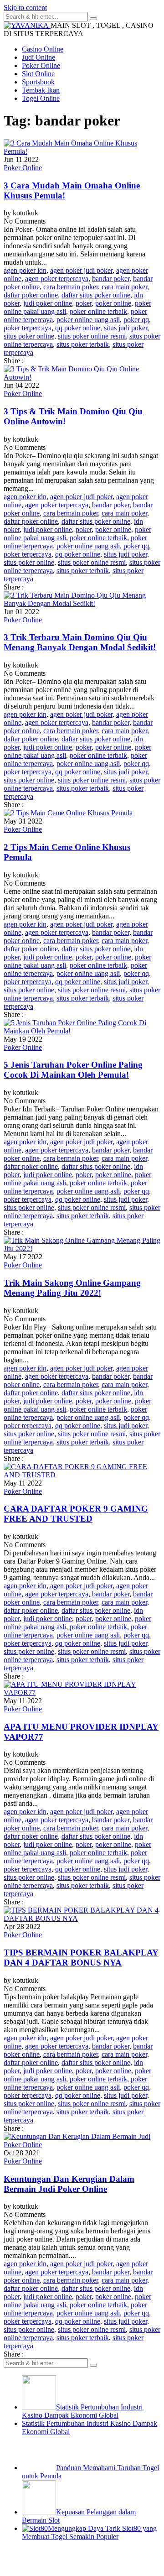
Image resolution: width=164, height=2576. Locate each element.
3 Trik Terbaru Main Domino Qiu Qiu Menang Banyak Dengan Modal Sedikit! (80, 642)
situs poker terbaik (83, 344)
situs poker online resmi (92, 336)
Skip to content (25, 8)
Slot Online (38, 74)
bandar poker (111, 279)
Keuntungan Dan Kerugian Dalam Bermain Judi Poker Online (69, 2184)
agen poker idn (25, 270)
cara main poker (124, 287)
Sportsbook (38, 82)
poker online (113, 303)
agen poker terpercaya (57, 279)
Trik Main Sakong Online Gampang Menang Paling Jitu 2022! (72, 1288)
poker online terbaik (98, 311)
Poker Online (41, 65)
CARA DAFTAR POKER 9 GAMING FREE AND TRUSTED (76, 1514)
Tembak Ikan (41, 90)
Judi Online (38, 57)
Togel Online (41, 98)
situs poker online (29, 336)
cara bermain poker (71, 287)
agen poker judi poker (81, 270)
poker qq (136, 320)
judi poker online (48, 303)
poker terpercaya (28, 328)
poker (84, 303)
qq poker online (78, 328)
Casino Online (43, 49)
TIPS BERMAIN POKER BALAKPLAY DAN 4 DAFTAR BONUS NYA (81, 1958)
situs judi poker (126, 328)
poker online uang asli (88, 320)
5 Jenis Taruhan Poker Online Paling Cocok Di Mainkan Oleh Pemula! (73, 1070)
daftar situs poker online (96, 295)
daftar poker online (31, 295)
